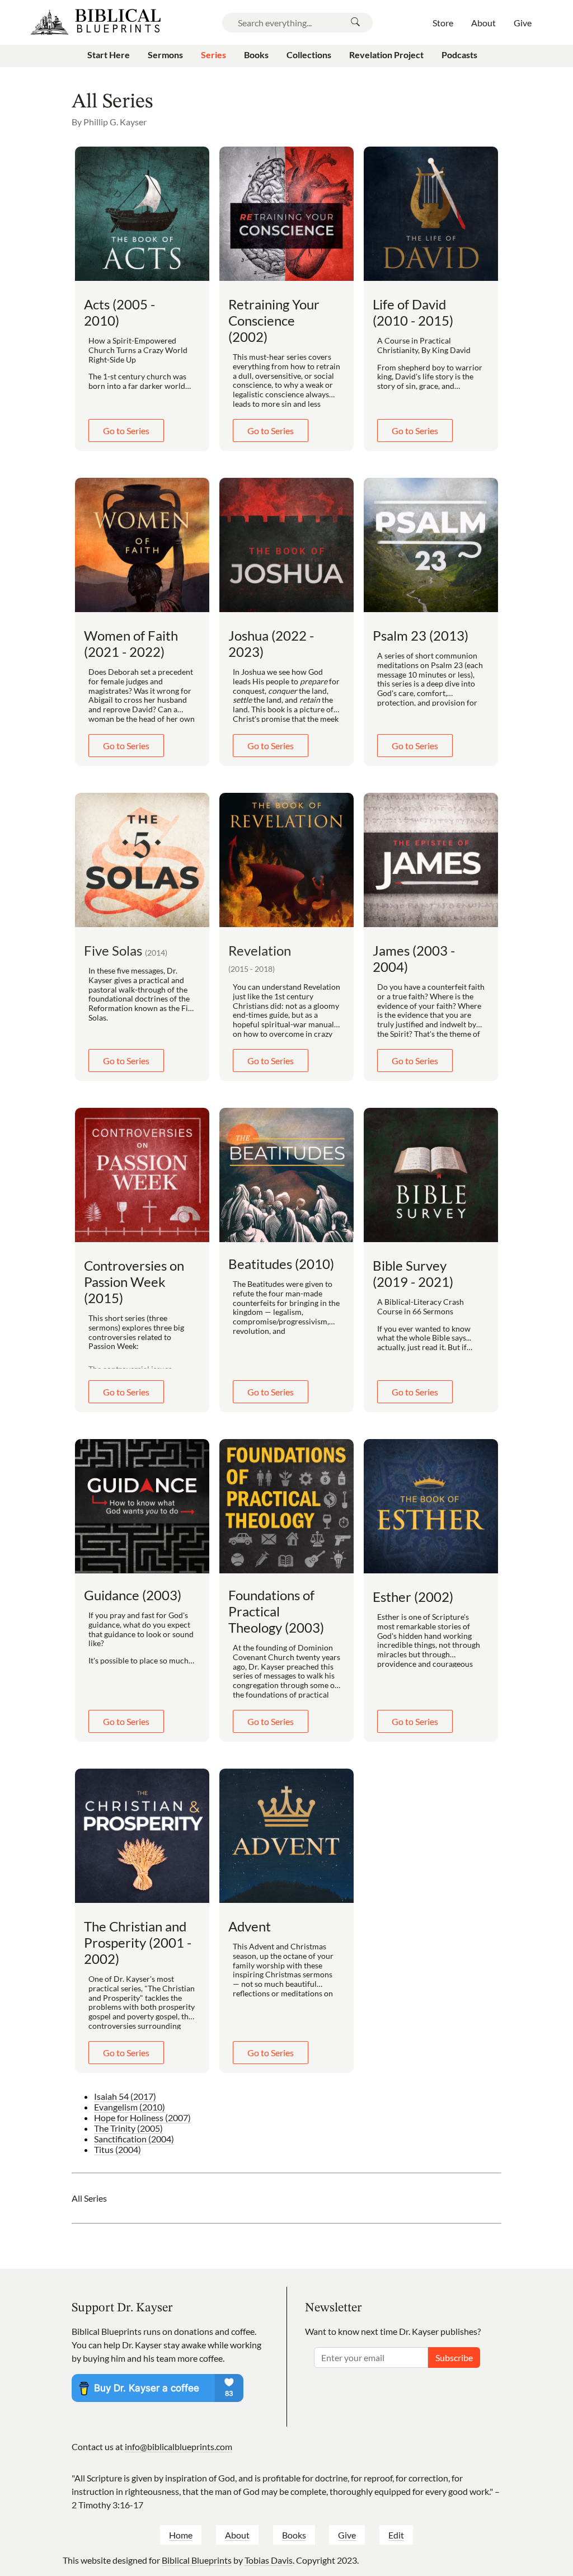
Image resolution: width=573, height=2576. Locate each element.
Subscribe (454, 2358)
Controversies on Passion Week (134, 1282)
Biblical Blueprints (197, 2560)
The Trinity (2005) (128, 2128)
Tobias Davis (269, 2560)
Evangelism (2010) (130, 2107)
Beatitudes (281, 1264)
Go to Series (126, 431)
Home (181, 2535)
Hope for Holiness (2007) (142, 2117)
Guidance (133, 1595)
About (237, 2535)
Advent (250, 1926)
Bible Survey (413, 1273)
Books (294, 2535)
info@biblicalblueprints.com (179, 2446)
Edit (396, 2535)
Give (347, 2535)
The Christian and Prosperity (138, 1942)
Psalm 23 (421, 635)
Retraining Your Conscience (274, 320)
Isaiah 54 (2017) (125, 2096)
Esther (413, 1597)
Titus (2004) (118, 2149)
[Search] (355, 23)
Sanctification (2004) (134, 2139)
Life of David (413, 312)
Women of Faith (131, 643)
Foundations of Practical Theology (276, 1611)
